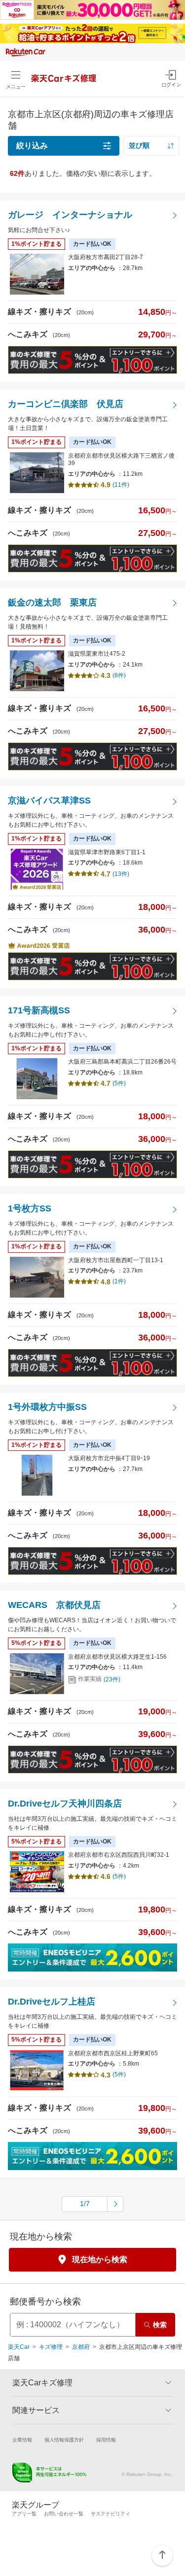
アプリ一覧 (24, 2514)
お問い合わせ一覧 (64, 2514)
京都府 (81, 2347)
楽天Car (19, 2347)
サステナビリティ (111, 2514)
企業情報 (22, 2440)
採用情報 (106, 2440)
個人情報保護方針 (64, 2440)
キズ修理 (51, 2347)
